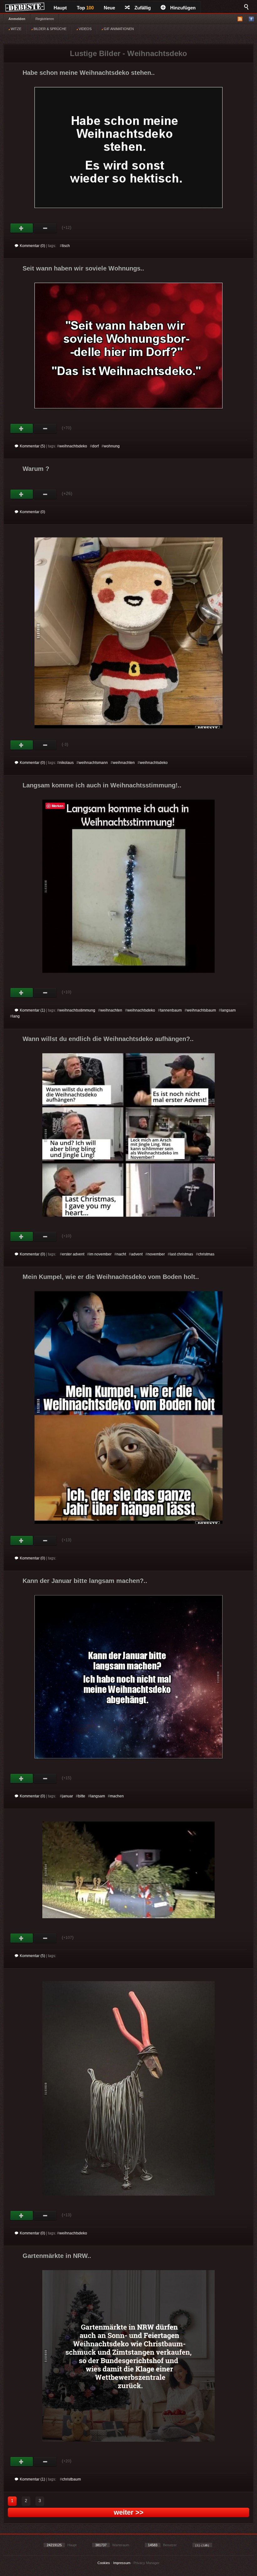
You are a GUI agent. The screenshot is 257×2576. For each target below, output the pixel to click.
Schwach (45, 228)
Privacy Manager (147, 2563)
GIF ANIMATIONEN (118, 29)
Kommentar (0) (32, 246)
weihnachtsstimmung (77, 1010)
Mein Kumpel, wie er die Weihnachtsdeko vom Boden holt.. (111, 1277)
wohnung (112, 446)
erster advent (73, 1254)
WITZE (16, 29)
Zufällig (143, 8)
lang (16, 1016)
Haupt (60, 8)
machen (117, 1796)
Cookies (104, 2563)
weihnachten (124, 763)
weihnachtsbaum (201, 1010)
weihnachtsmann (93, 763)
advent (137, 1254)
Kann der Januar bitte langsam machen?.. (85, 1581)
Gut (22, 228)
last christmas (181, 1254)
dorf (95, 446)
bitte (82, 1796)
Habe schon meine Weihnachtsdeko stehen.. (89, 73)
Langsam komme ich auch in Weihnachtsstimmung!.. (102, 785)
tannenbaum (171, 1010)
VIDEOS (85, 29)
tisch (66, 246)
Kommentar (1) (32, 1010)
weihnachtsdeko (73, 446)
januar (68, 1796)
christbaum (71, 2479)
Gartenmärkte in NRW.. (57, 2256)
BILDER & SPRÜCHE (50, 29)
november (156, 1254)
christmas (206, 1254)
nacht (121, 1254)
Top (85, 8)
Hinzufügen (183, 8)
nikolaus (66, 763)
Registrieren (45, 19)
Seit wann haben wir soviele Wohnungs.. (83, 268)
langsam (228, 1010)
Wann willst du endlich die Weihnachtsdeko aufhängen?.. (108, 1039)
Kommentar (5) (32, 446)
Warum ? (36, 469)
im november (100, 1254)
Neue (109, 8)
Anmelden (17, 19)
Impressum (122, 2563)
